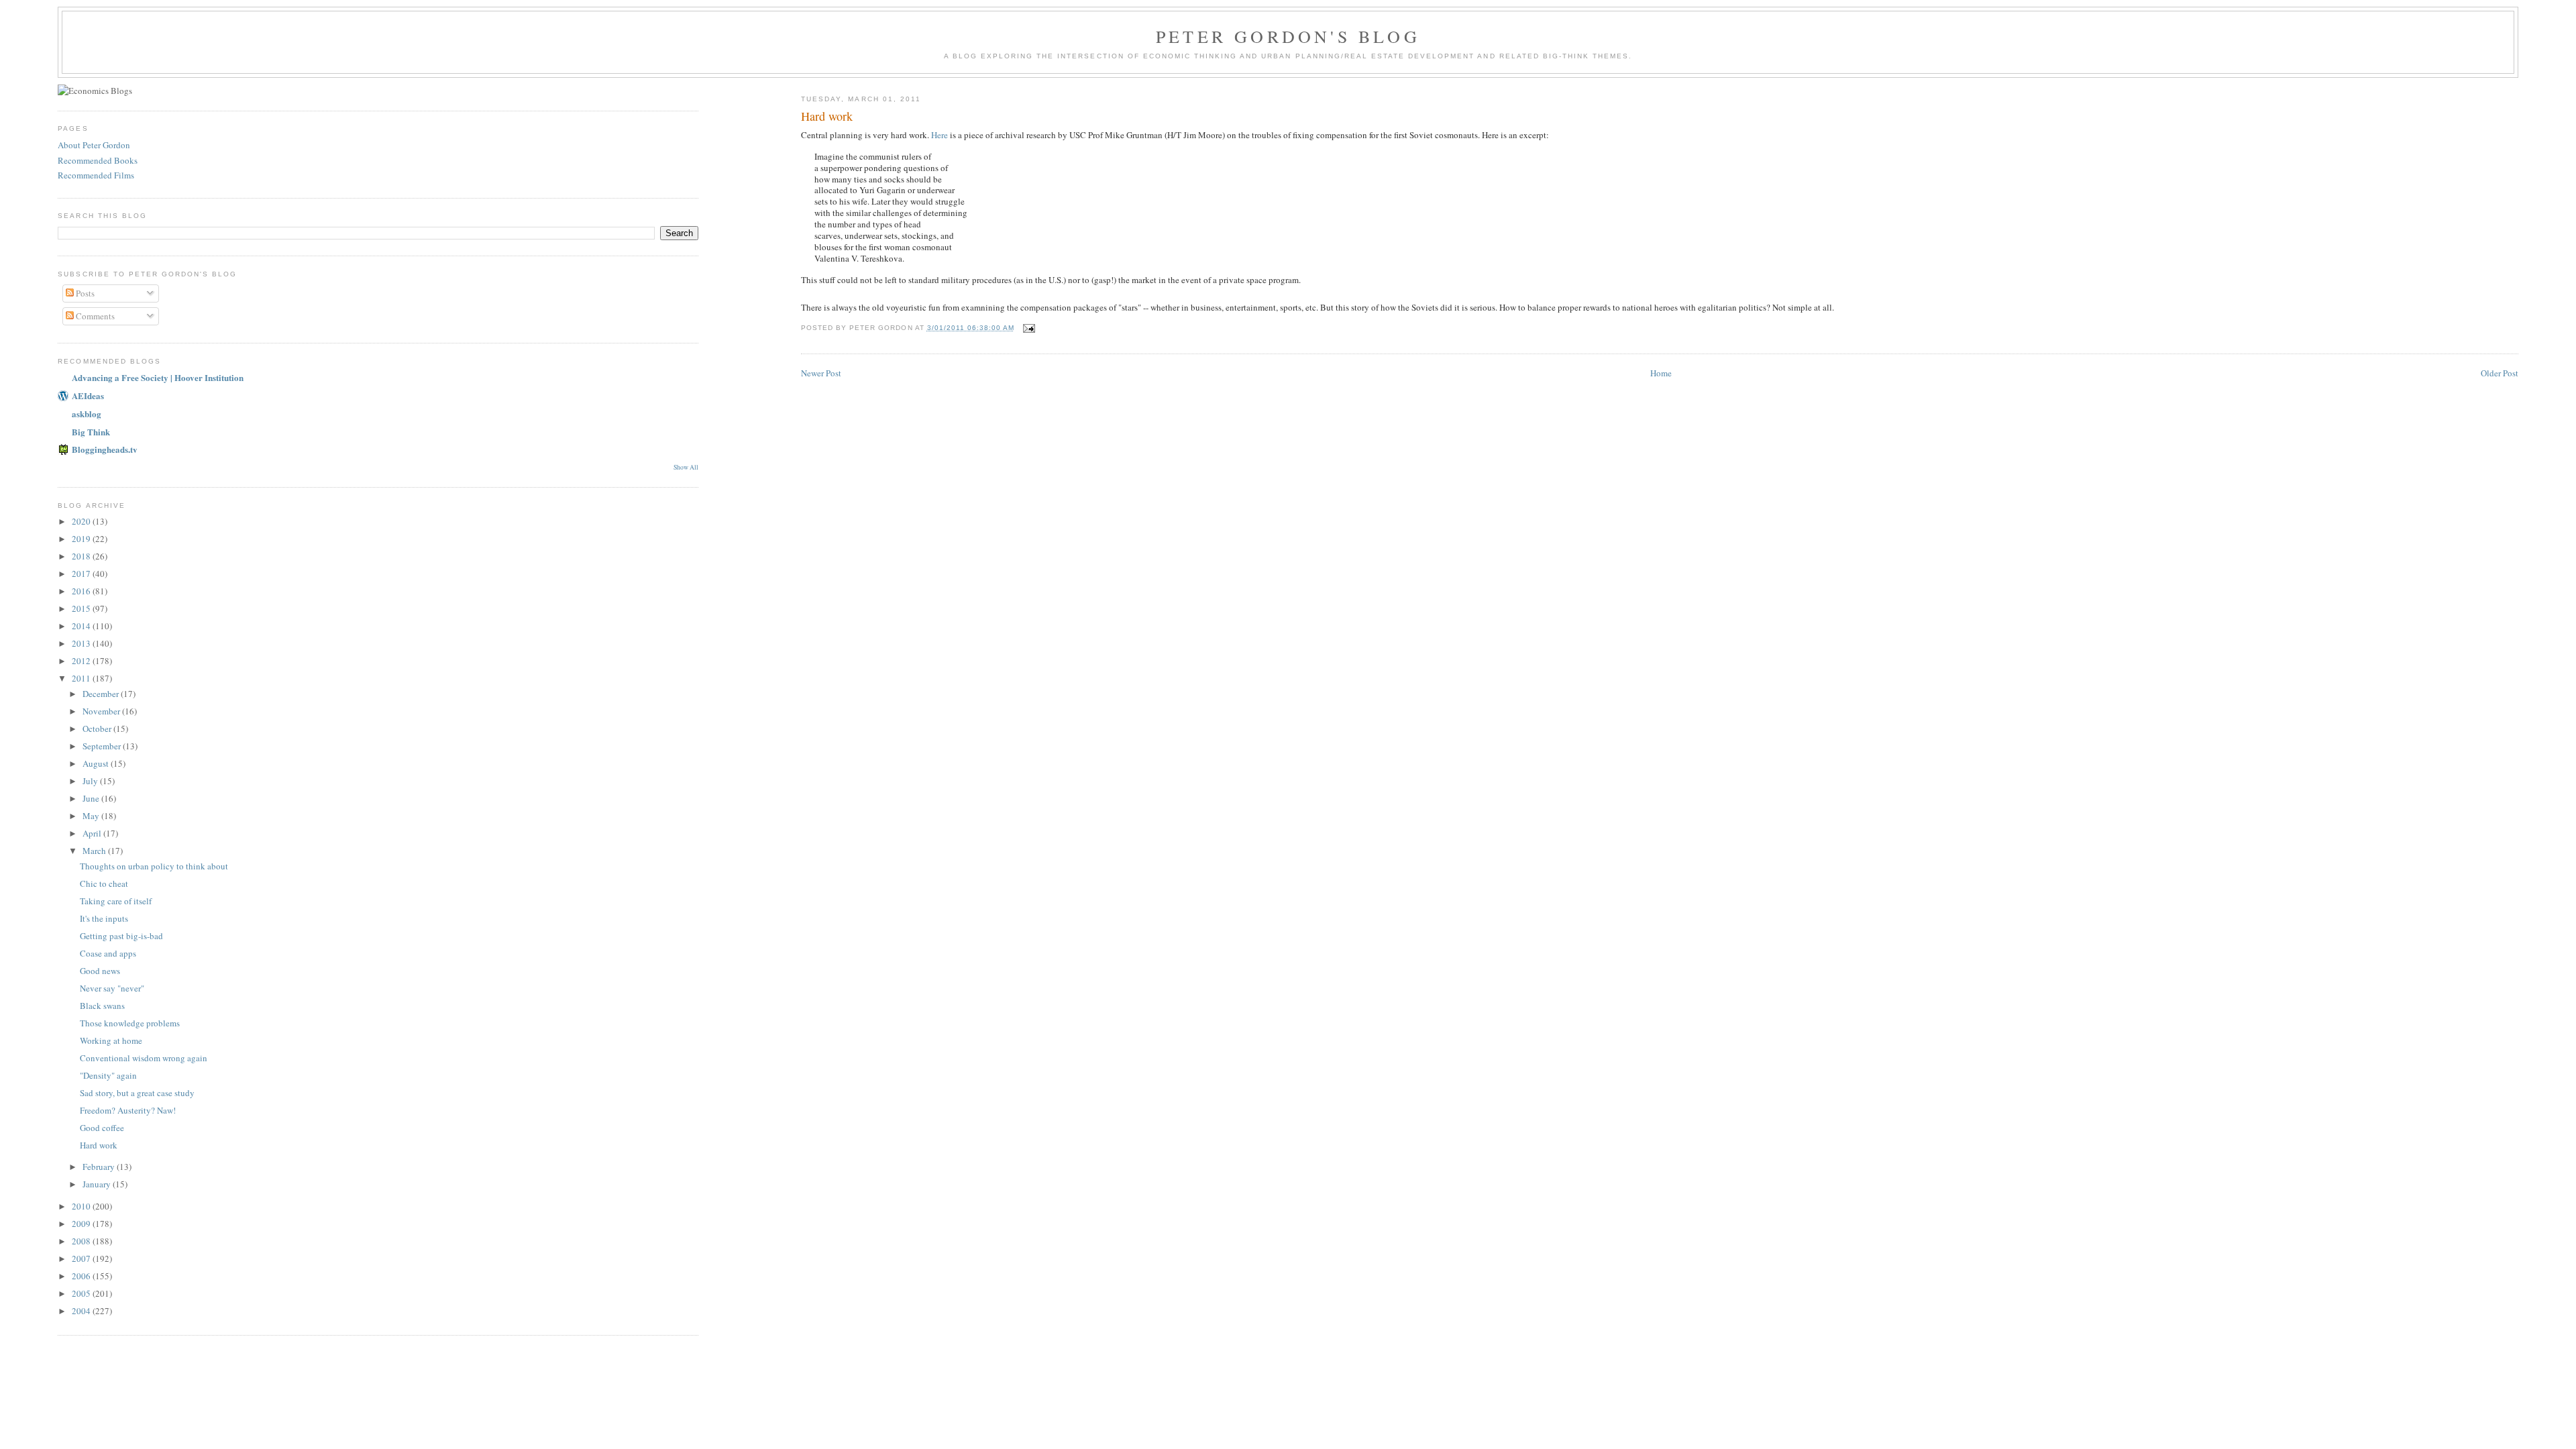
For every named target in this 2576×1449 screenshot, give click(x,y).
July (91, 781)
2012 (82, 661)
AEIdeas (88, 395)
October (98, 729)
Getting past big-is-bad (121, 936)
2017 (82, 574)
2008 (82, 1241)
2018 (82, 556)
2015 (82, 608)
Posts (84, 293)
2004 (82, 1311)
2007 (82, 1258)
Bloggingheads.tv (105, 449)
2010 (82, 1206)
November (102, 711)
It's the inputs (104, 918)
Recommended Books (98, 160)
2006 (82, 1276)
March (95, 851)
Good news (100, 971)
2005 (82, 1293)
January (98, 1184)
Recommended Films (96, 175)
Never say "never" (112, 988)
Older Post (2500, 373)
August (97, 763)
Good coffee (102, 1128)
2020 (82, 521)
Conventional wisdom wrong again (144, 1058)
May (92, 816)
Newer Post (821, 373)
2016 (82, 591)
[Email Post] (1029, 328)
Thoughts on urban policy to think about (154, 866)
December (102, 694)
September (103, 746)
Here (940, 135)
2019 (82, 539)
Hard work (827, 116)
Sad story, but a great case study (137, 1093)
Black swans (102, 1006)
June (92, 798)
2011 (82, 678)
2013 (82, 643)
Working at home (111, 1040)
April (93, 833)
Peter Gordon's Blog (1288, 36)
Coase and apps (108, 953)
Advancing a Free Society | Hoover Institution (158, 377)
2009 (82, 1224)
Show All (686, 467)
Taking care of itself (116, 901)
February (100, 1167)
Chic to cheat (104, 883)
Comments (94, 316)
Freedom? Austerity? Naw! (128, 1110)
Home (1661, 373)
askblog (87, 414)
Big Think (91, 432)
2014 (82, 626)
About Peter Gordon (94, 145)
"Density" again (108, 1075)
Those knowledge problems (130, 1023)
